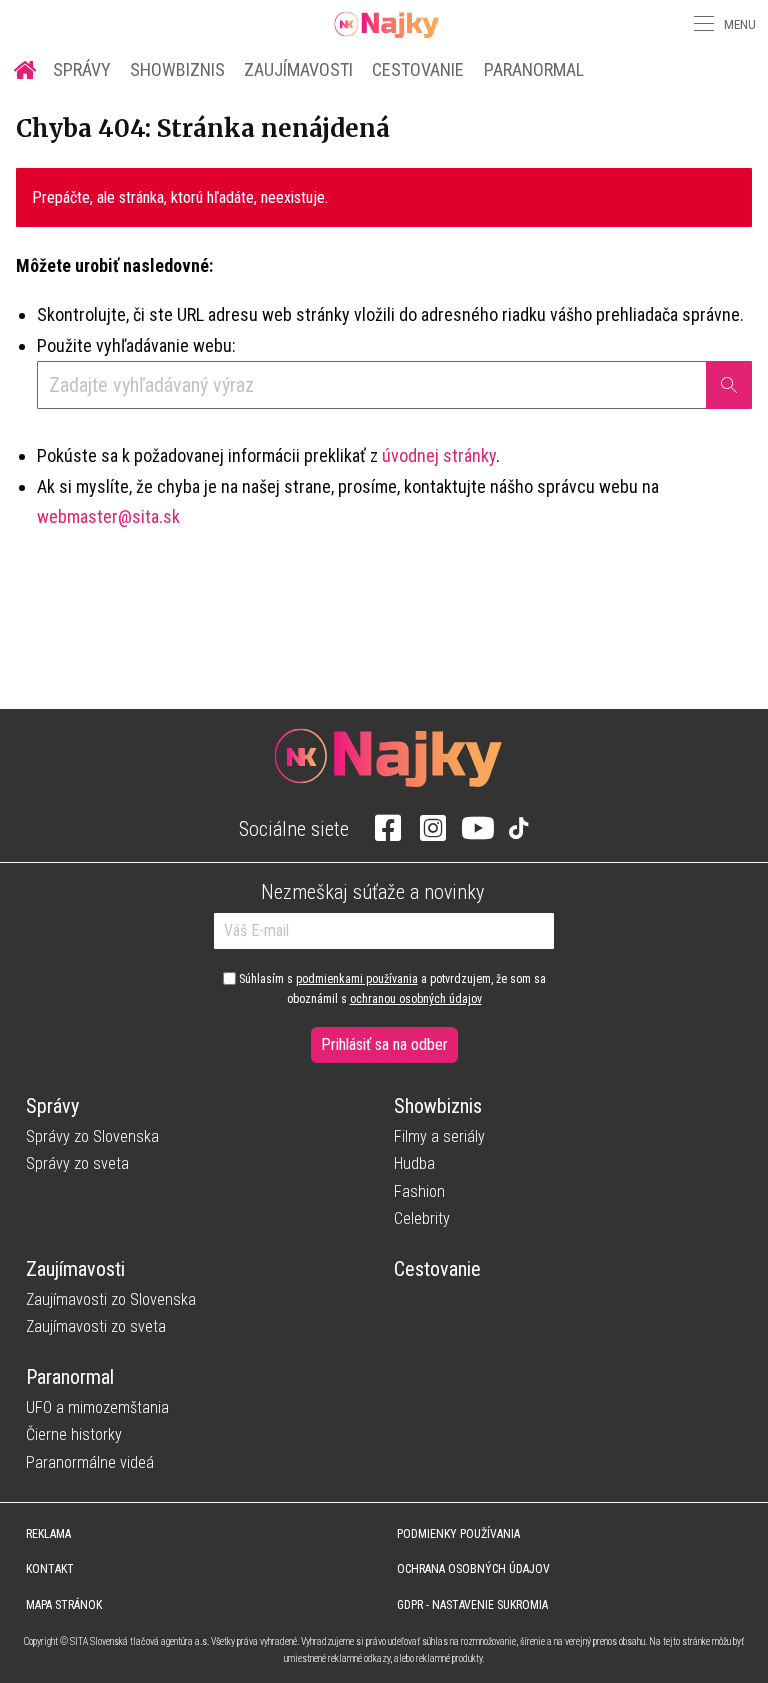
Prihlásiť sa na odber (384, 1044)
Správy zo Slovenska (92, 1136)
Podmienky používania (458, 1534)
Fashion (419, 1191)
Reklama (48, 1534)
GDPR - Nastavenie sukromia (472, 1605)
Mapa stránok (64, 1605)
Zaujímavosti (298, 69)
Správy (82, 69)
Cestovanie (418, 69)
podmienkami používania (357, 979)
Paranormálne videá (90, 1462)
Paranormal (534, 69)
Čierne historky (74, 1434)
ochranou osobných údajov (416, 999)
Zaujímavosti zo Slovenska (111, 1299)
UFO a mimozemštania (97, 1407)
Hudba (414, 1163)
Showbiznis (177, 69)
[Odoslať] (729, 385)
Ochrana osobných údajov (473, 1569)
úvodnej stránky (439, 455)
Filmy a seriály (439, 1136)
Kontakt (50, 1569)
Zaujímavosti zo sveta (96, 1326)
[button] (702, 24)
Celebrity (422, 1218)
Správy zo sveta (77, 1163)
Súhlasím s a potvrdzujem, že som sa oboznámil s (391, 989)
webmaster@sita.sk (108, 516)
